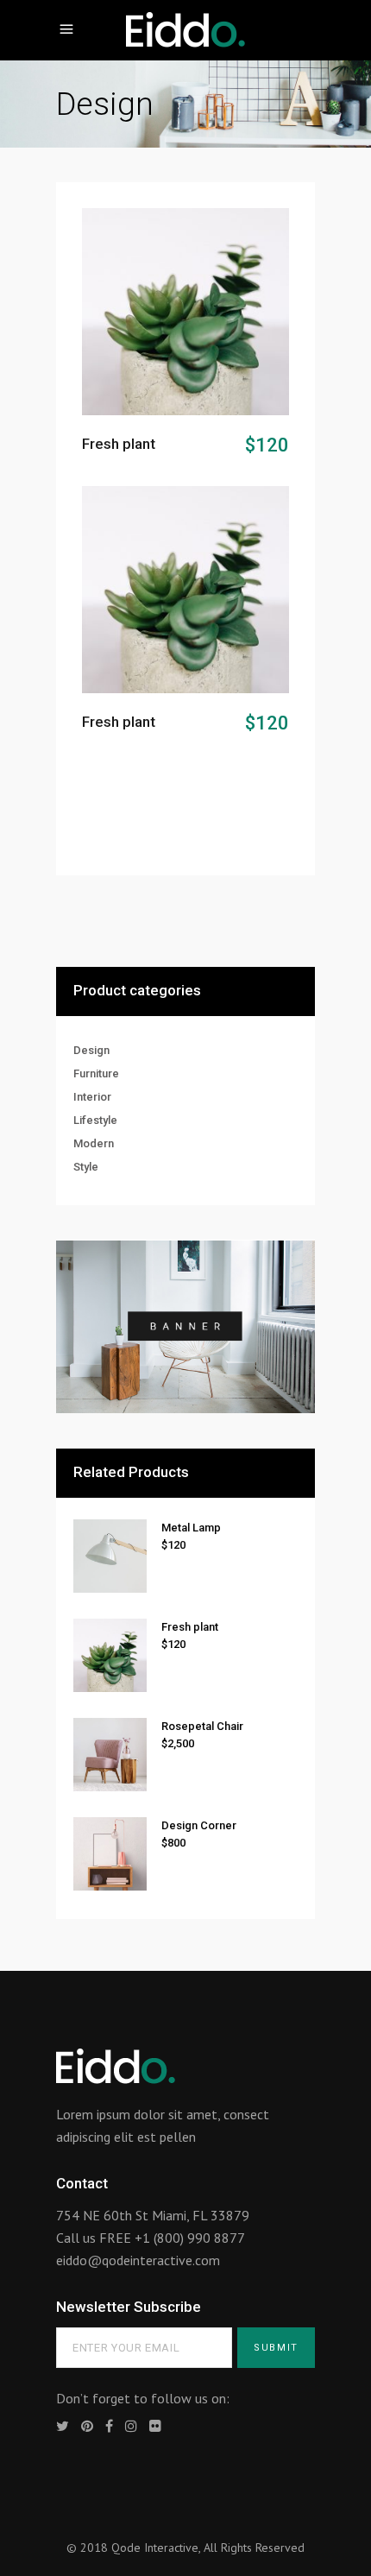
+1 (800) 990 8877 (190, 2238)
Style (86, 1167)
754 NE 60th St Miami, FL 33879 (153, 2215)
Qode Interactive (155, 2548)
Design (91, 1050)
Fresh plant (119, 444)
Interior (92, 1097)
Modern (94, 1143)
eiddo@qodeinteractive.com (138, 2260)
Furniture (96, 1073)
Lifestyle (95, 1120)
